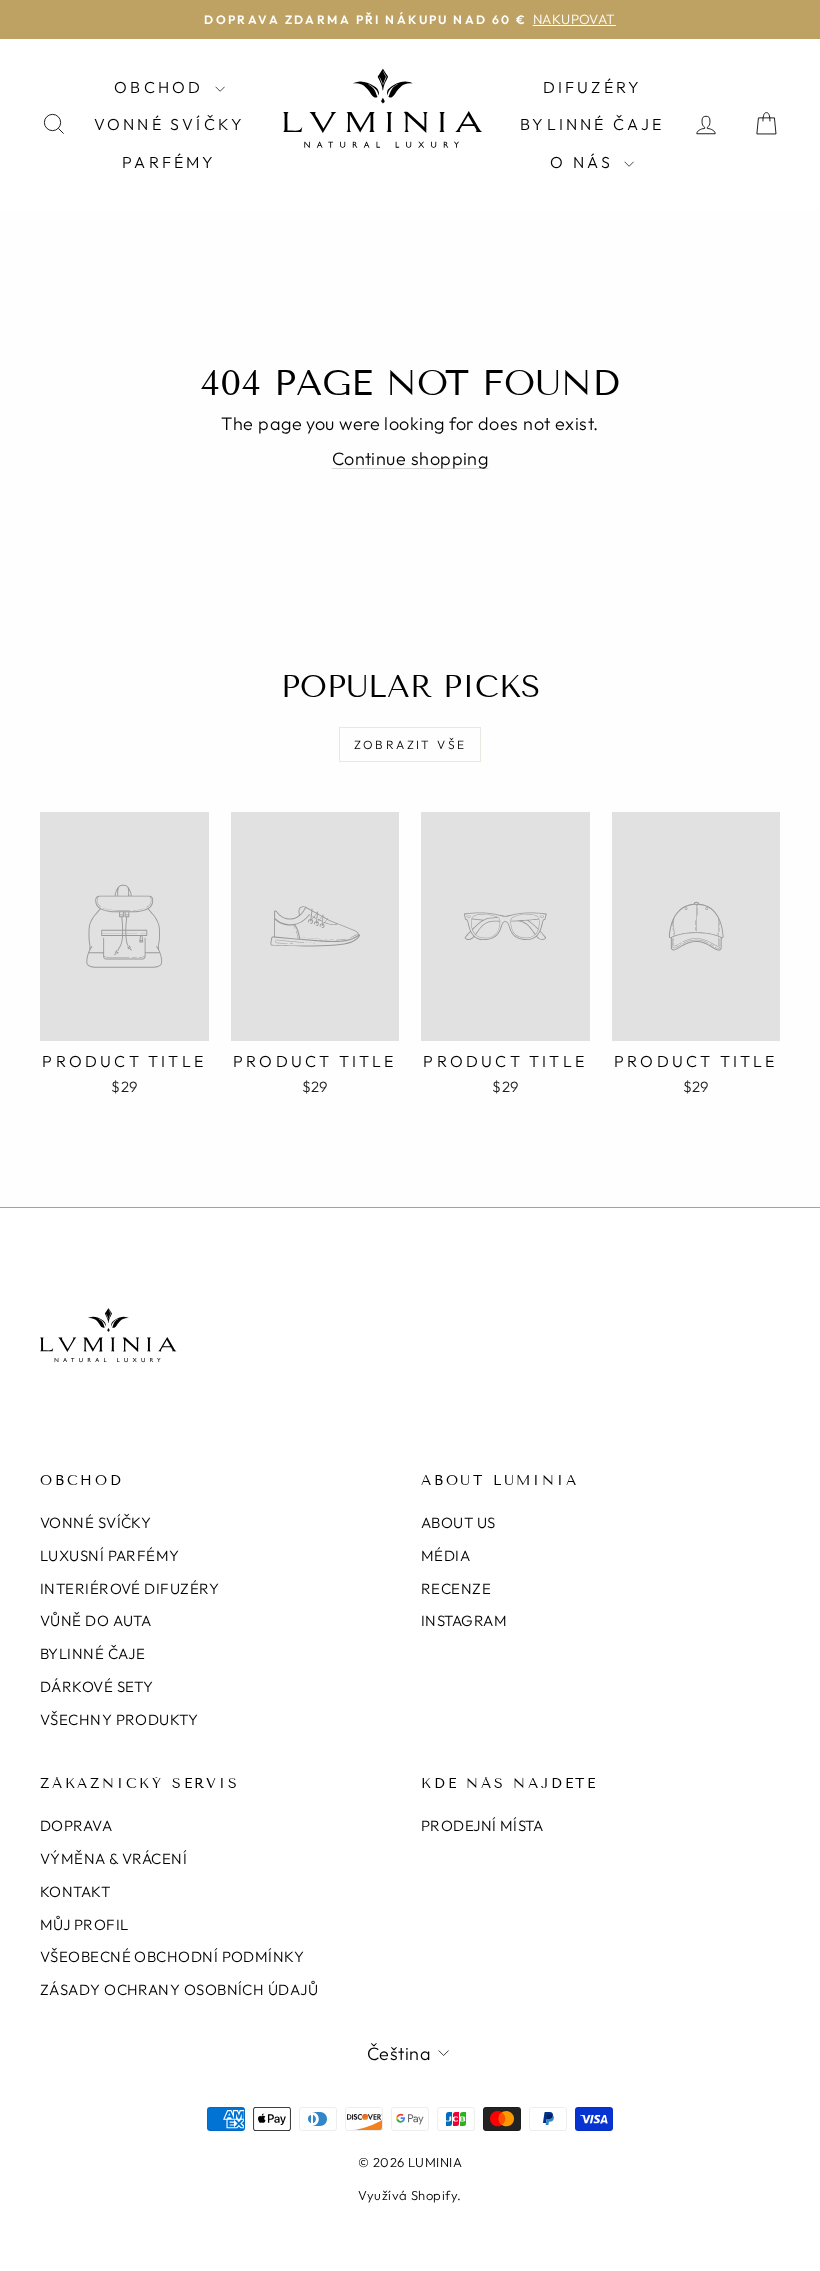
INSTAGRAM (464, 1620)
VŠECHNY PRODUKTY (119, 1719)
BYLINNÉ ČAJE (592, 124)
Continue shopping (410, 458)
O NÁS (584, 162)
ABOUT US (458, 1522)
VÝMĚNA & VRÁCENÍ (113, 1858)
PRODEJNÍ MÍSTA (482, 1825)
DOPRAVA (76, 1825)
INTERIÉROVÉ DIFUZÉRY (129, 1588)
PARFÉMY (169, 162)
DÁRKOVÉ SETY (96, 1686)
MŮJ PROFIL (84, 1924)
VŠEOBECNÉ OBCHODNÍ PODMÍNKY (172, 1956)
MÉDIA (445, 1555)
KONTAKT (75, 1891)
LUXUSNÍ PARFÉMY (110, 1555)
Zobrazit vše (410, 744)
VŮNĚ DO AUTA (95, 1620)
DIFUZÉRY (593, 87)
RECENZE (456, 1588)
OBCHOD (161, 87)
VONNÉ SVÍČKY (169, 124)
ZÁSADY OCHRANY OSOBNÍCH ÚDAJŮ (179, 1989)
